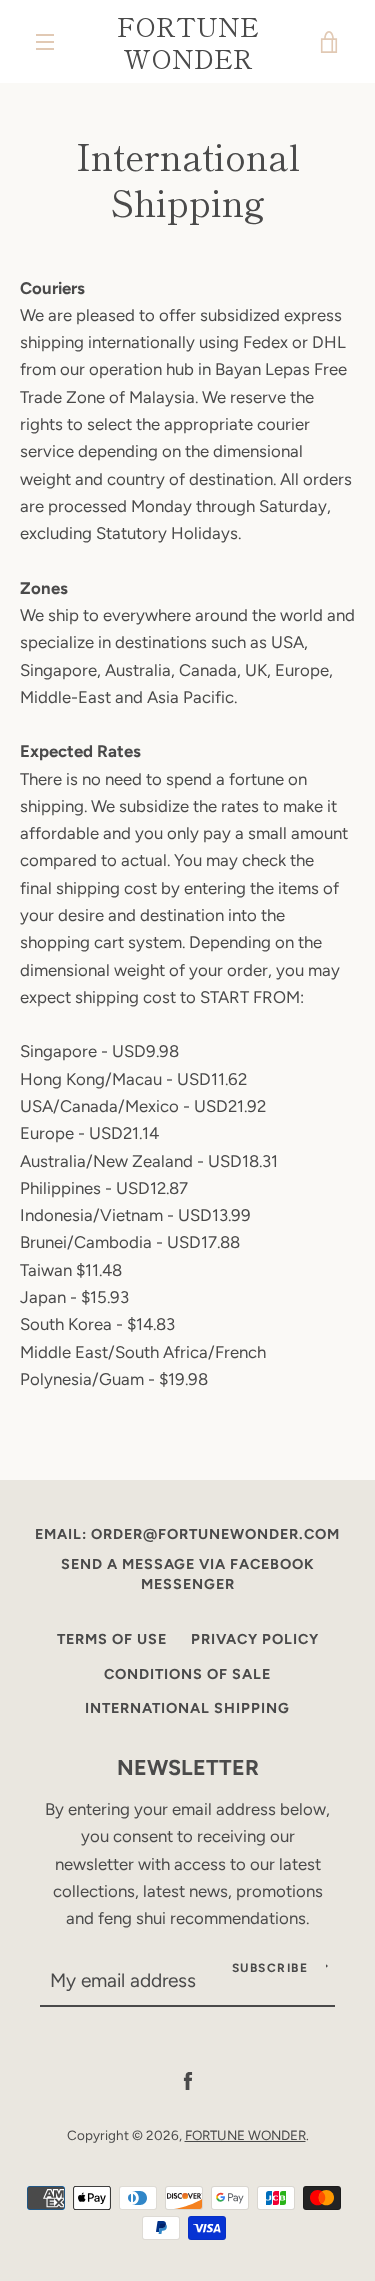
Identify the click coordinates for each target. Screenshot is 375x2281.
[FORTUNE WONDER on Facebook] (188, 2080)
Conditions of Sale (187, 1674)
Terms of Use (112, 1639)
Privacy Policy (255, 1639)
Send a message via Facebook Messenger (188, 1574)
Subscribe (270, 1968)
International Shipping (187, 1708)
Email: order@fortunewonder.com (187, 1534)
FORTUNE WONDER (188, 41)
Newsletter (188, 1767)
